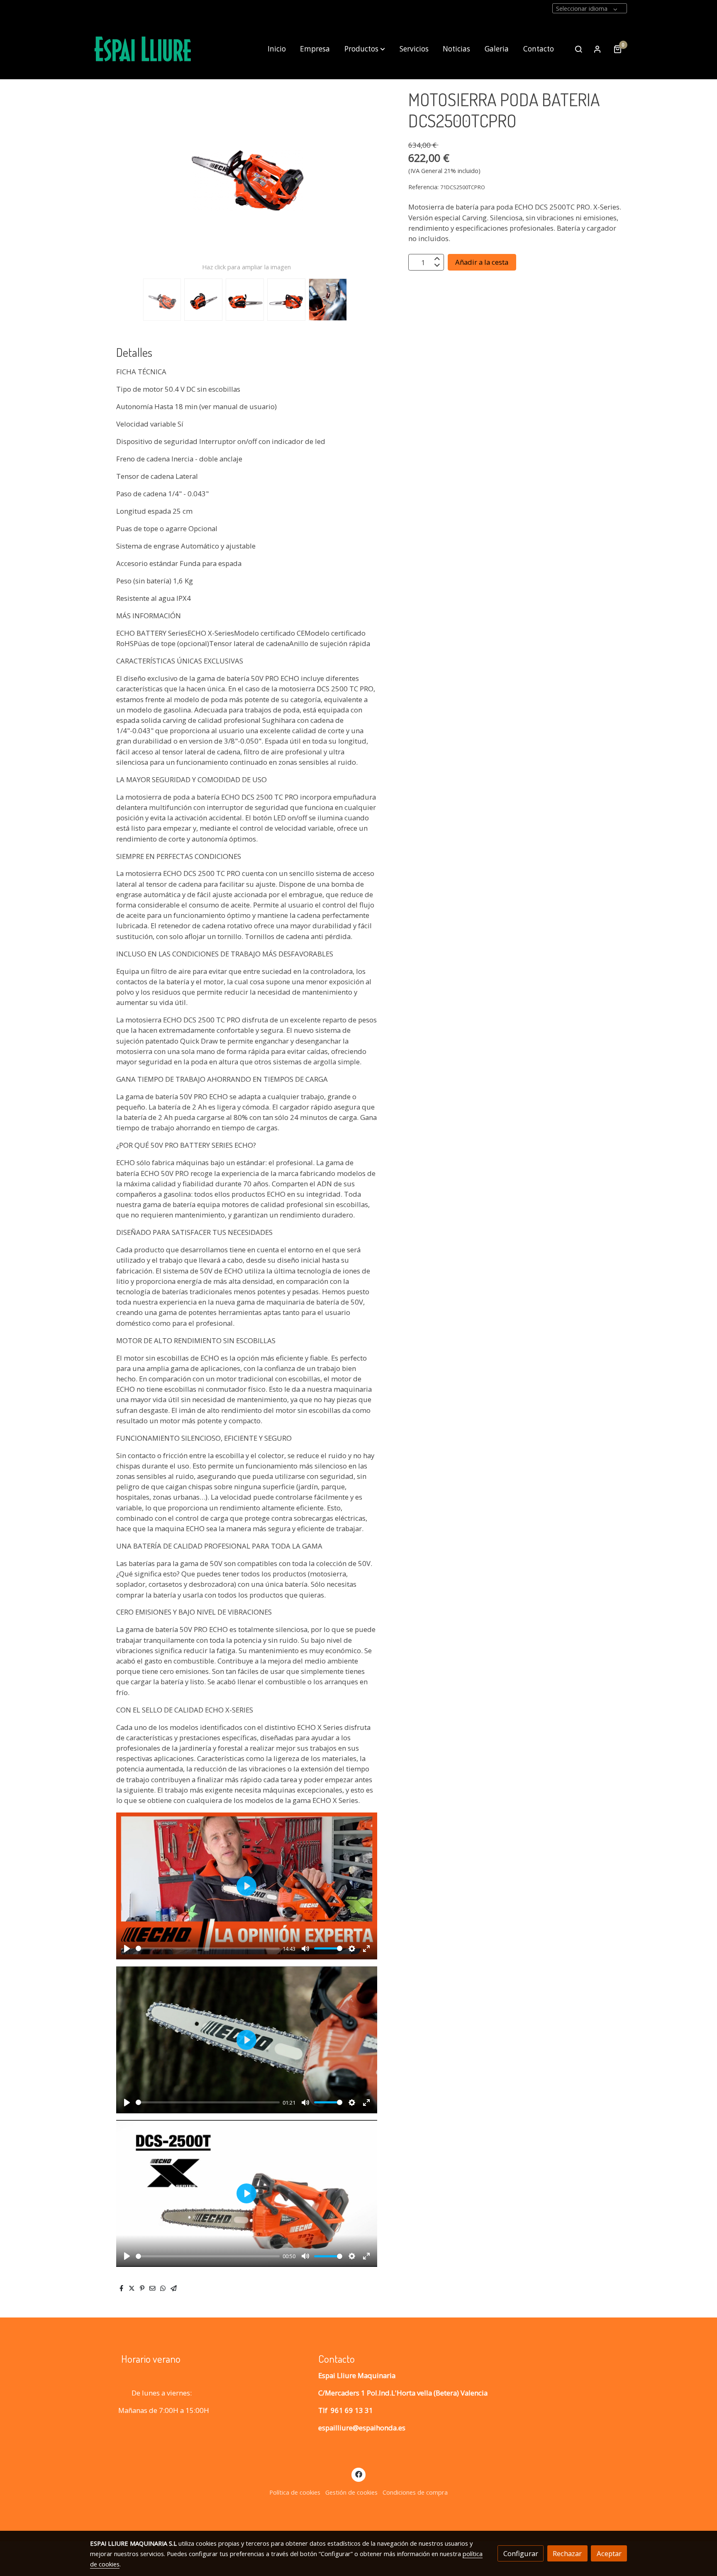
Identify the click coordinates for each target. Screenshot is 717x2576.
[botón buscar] (578, 49)
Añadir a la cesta (482, 262)
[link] (143, 49)
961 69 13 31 (352, 2410)
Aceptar (609, 2553)
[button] (365, 49)
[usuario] (597, 49)
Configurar (521, 2553)
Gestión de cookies (351, 2492)
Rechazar (567, 2553)
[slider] (208, 1948)
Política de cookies (295, 2492)
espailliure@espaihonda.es (362, 2428)
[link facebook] (358, 2474)
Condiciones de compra (415, 2492)
